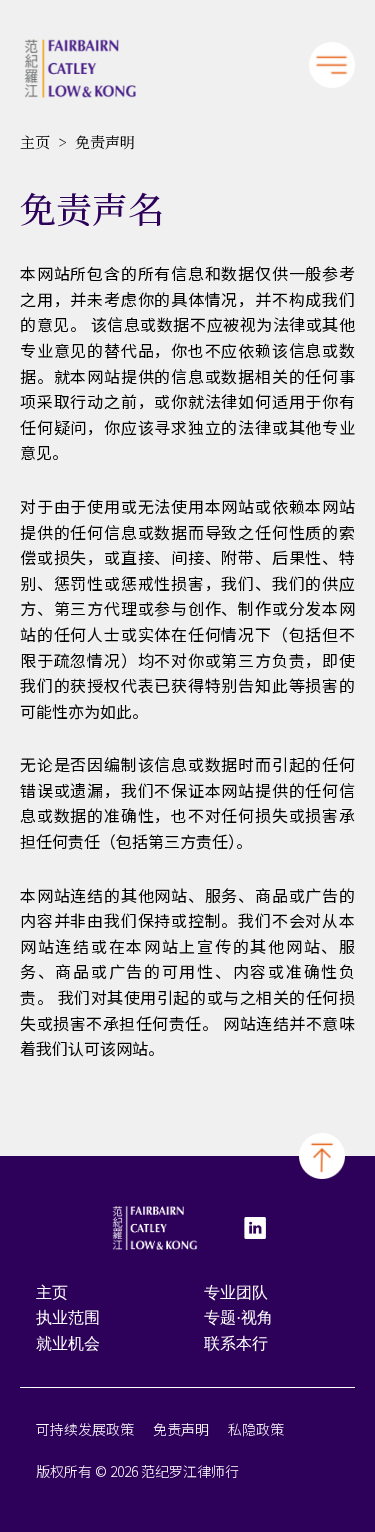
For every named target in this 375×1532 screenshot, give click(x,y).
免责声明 (181, 1429)
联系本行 (236, 1343)
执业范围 (68, 1317)
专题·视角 (238, 1317)
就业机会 (68, 1343)
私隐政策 (256, 1429)
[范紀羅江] (80, 68)
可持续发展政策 (85, 1429)
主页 (35, 141)
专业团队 (236, 1292)
